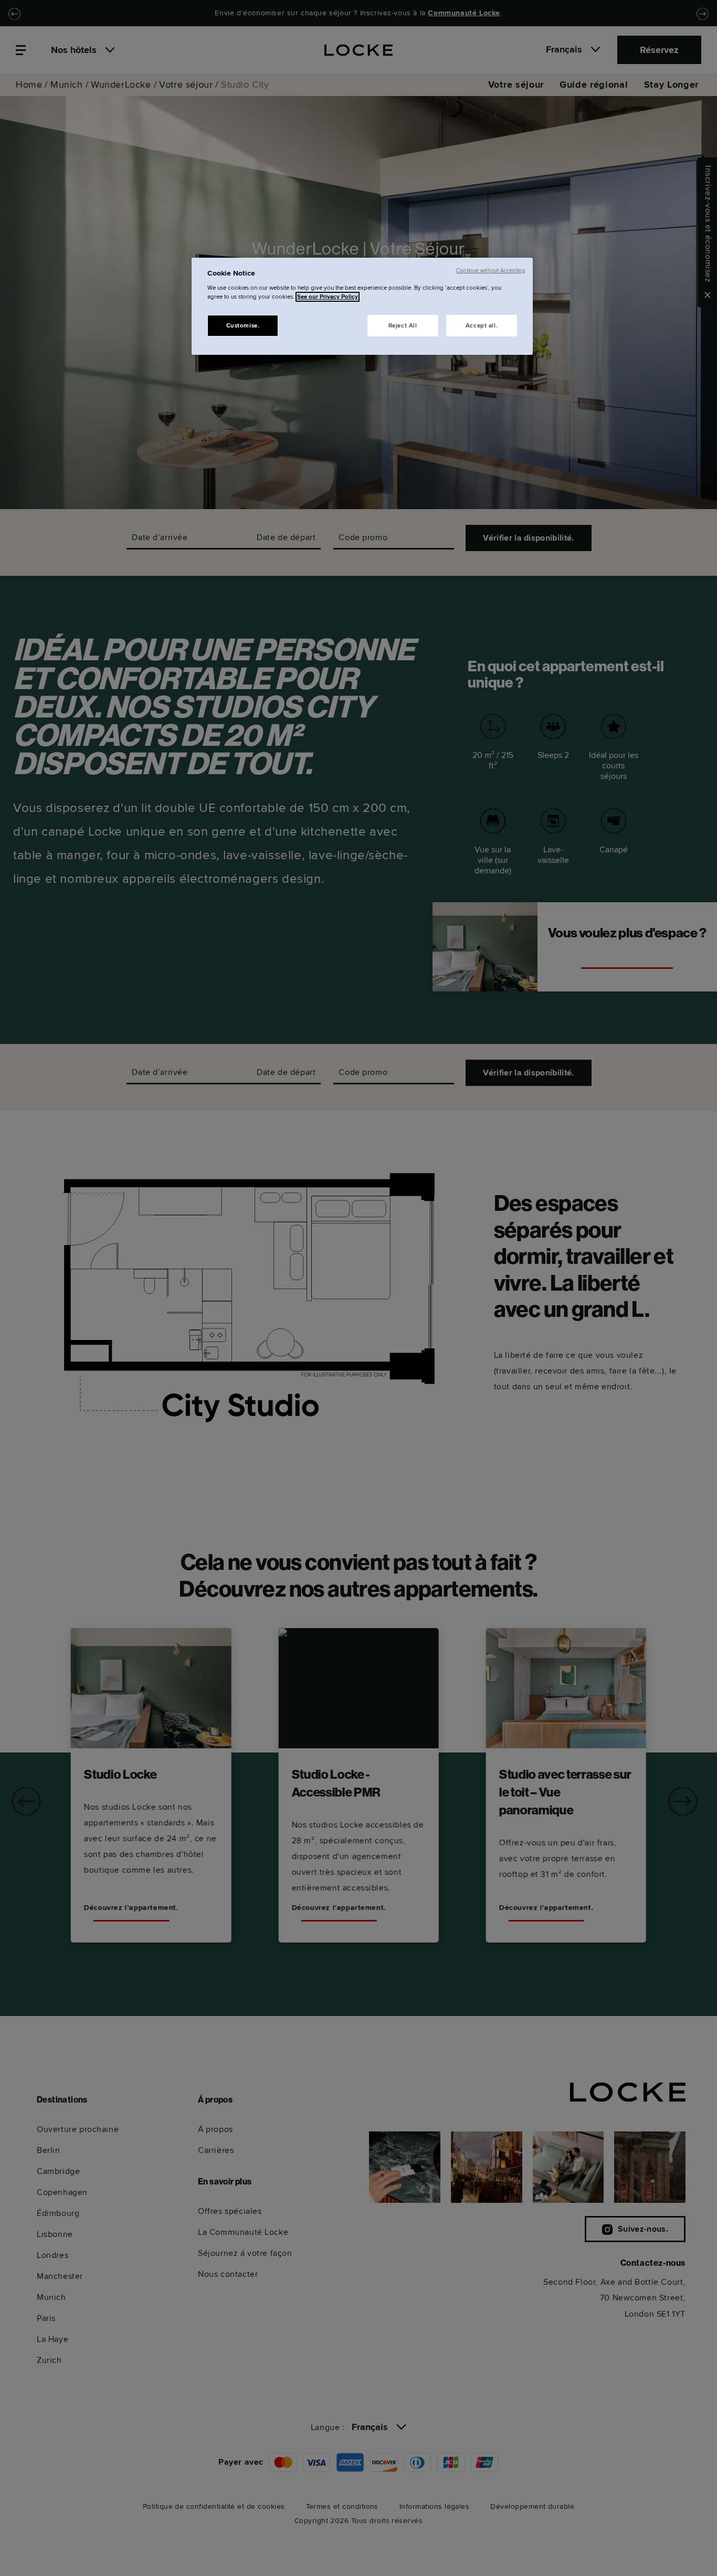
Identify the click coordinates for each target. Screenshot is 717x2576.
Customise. (243, 326)
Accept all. (482, 326)
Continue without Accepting (491, 271)
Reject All (403, 326)
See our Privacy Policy (328, 297)
